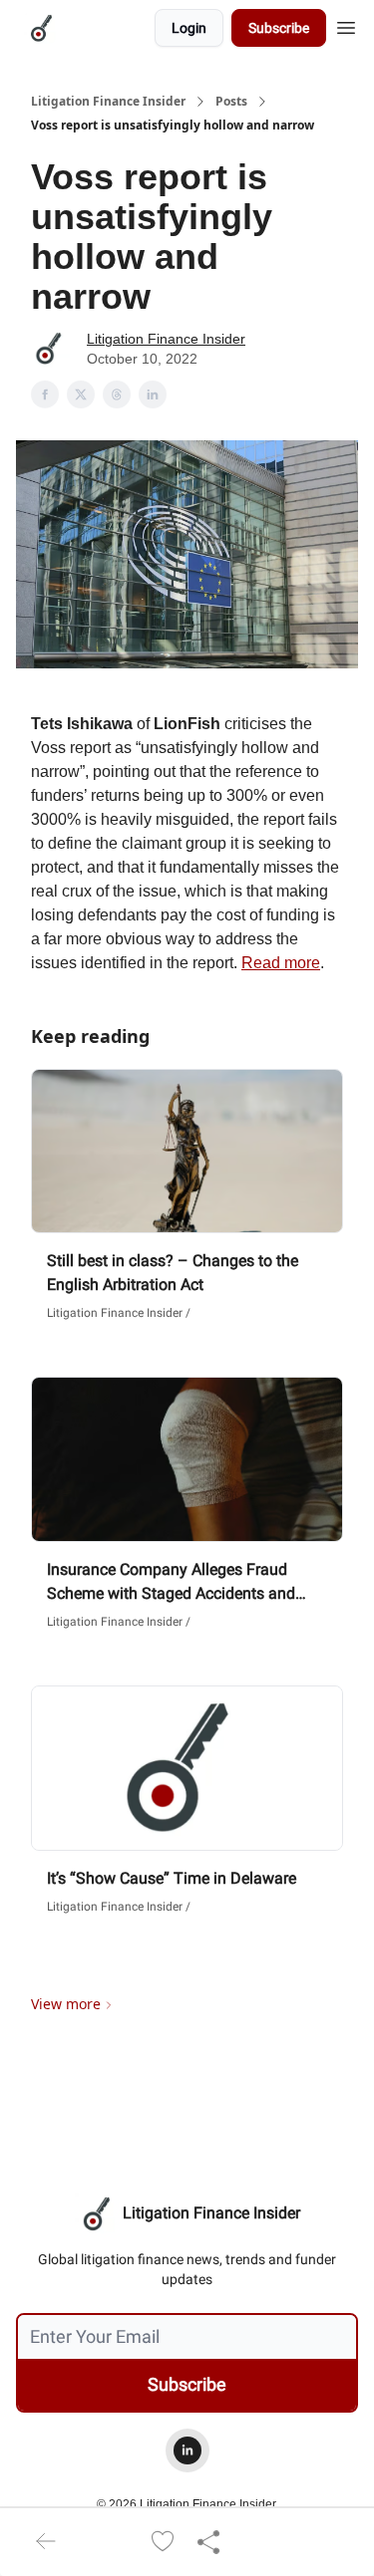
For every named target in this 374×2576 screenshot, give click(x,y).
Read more (281, 963)
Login (189, 28)
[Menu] (346, 25)
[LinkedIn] (187, 2450)
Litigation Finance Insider (108, 102)
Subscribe (279, 28)
